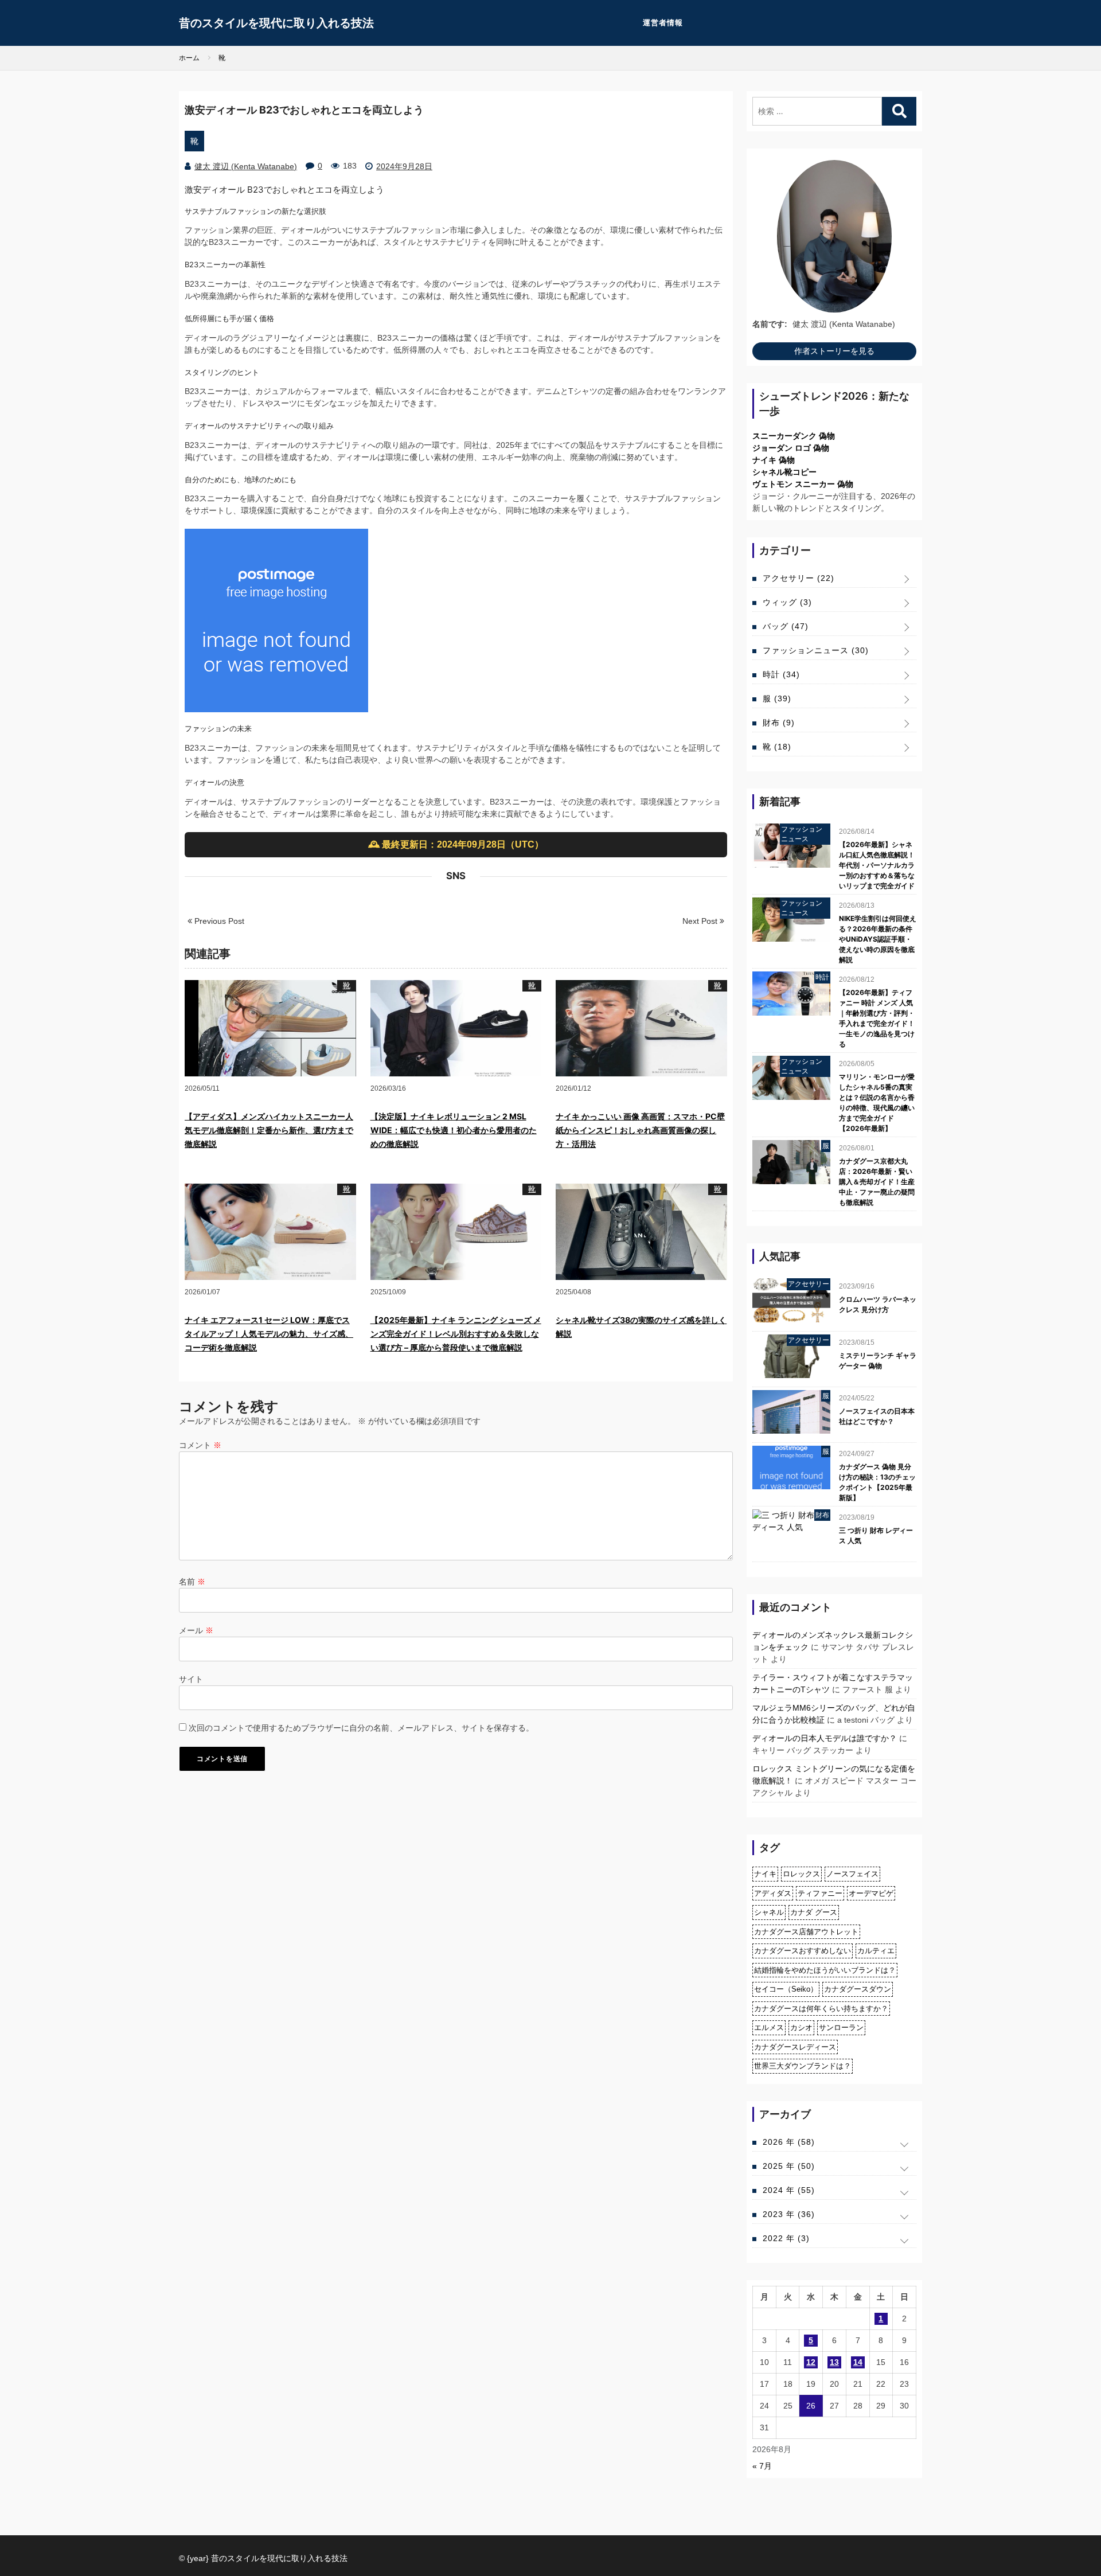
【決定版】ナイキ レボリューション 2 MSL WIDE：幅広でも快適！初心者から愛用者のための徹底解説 (454, 1130)
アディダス (773, 1893)
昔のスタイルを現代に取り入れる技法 (276, 23)
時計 (781, 674)
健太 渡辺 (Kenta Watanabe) (246, 166)
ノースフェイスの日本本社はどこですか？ (877, 1416)
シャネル (769, 1912)
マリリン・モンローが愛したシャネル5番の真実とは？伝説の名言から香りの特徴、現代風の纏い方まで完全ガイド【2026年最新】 (877, 1102)
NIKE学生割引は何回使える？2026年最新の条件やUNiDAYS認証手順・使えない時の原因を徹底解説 (878, 939)
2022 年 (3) (786, 2238)
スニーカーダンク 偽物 (794, 436)
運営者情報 (663, 23)
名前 (192, 1582)
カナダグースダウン (858, 1989)
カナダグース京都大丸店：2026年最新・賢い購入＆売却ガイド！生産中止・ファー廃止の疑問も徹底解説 (877, 1182)
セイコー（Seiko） (786, 1989)
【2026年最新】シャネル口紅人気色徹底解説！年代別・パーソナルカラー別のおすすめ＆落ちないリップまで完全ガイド (877, 865)
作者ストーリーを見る (834, 351)
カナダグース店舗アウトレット (806, 1932)
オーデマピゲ (871, 1893)
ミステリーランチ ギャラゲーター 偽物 (878, 1361)
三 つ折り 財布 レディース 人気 (876, 1535)
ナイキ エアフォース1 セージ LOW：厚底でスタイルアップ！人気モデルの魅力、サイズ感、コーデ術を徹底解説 (269, 1334)
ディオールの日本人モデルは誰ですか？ (825, 1738)
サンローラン (841, 2027)
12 (811, 2362)
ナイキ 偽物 (774, 460)
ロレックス (801, 1874)
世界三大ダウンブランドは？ (803, 2066)
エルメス (769, 2027)
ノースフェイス (852, 1874)
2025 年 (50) (789, 2166)
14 (858, 2362)
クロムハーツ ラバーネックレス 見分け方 (878, 1304)
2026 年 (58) (789, 2142)
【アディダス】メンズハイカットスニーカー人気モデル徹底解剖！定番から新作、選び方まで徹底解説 (269, 1130)
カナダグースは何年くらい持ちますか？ (821, 2009)
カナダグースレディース (795, 2047)
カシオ (801, 2027)
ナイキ (765, 1874)
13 (834, 2362)
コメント (200, 1445)
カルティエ (876, 1951)
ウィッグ (787, 602)
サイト (191, 1679)
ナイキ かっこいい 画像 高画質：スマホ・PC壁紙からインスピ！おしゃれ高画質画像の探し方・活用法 (640, 1130)
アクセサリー (799, 578)
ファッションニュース (816, 650)
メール (196, 1630)
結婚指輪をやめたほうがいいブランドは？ (825, 1970)
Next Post (701, 921)
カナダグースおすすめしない (803, 1951)
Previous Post (218, 921)
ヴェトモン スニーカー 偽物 (803, 484)
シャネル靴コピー (784, 472)
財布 (779, 723)
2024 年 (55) (789, 2190)
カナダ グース (814, 1912)
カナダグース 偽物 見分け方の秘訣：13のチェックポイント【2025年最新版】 (877, 1482)
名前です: (770, 324)
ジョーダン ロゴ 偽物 (791, 448)
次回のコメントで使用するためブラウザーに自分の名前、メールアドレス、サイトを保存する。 (361, 1728)
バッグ (786, 626)
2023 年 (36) (789, 2214)
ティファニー (820, 1893)
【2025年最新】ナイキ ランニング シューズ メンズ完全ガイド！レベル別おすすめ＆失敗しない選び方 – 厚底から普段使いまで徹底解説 (456, 1334)
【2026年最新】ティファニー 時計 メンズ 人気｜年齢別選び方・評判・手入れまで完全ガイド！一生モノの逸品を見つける (877, 1018)
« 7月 (762, 2466)
